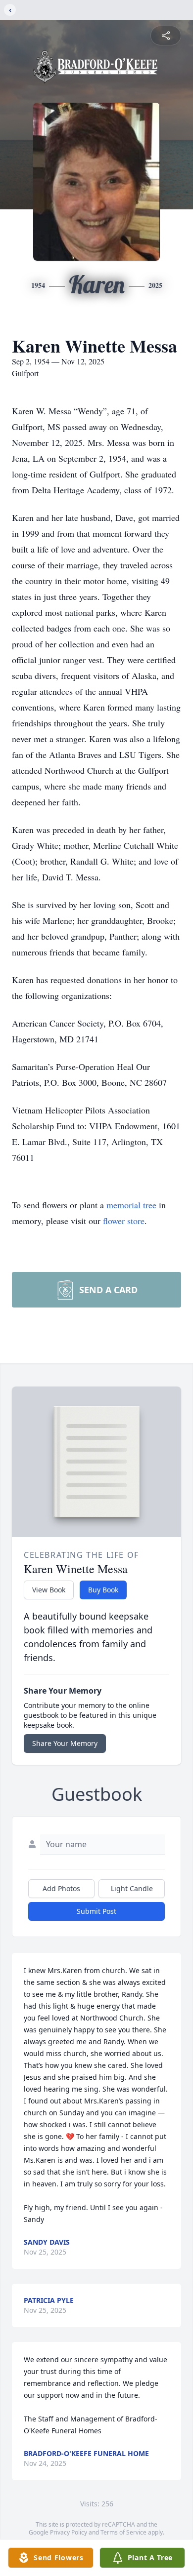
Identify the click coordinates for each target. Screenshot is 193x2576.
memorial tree (131, 1205)
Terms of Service (123, 2532)
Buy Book (103, 1590)
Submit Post (96, 1911)
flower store (124, 1221)
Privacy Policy (69, 2532)
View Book (49, 1590)
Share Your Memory (65, 1743)
